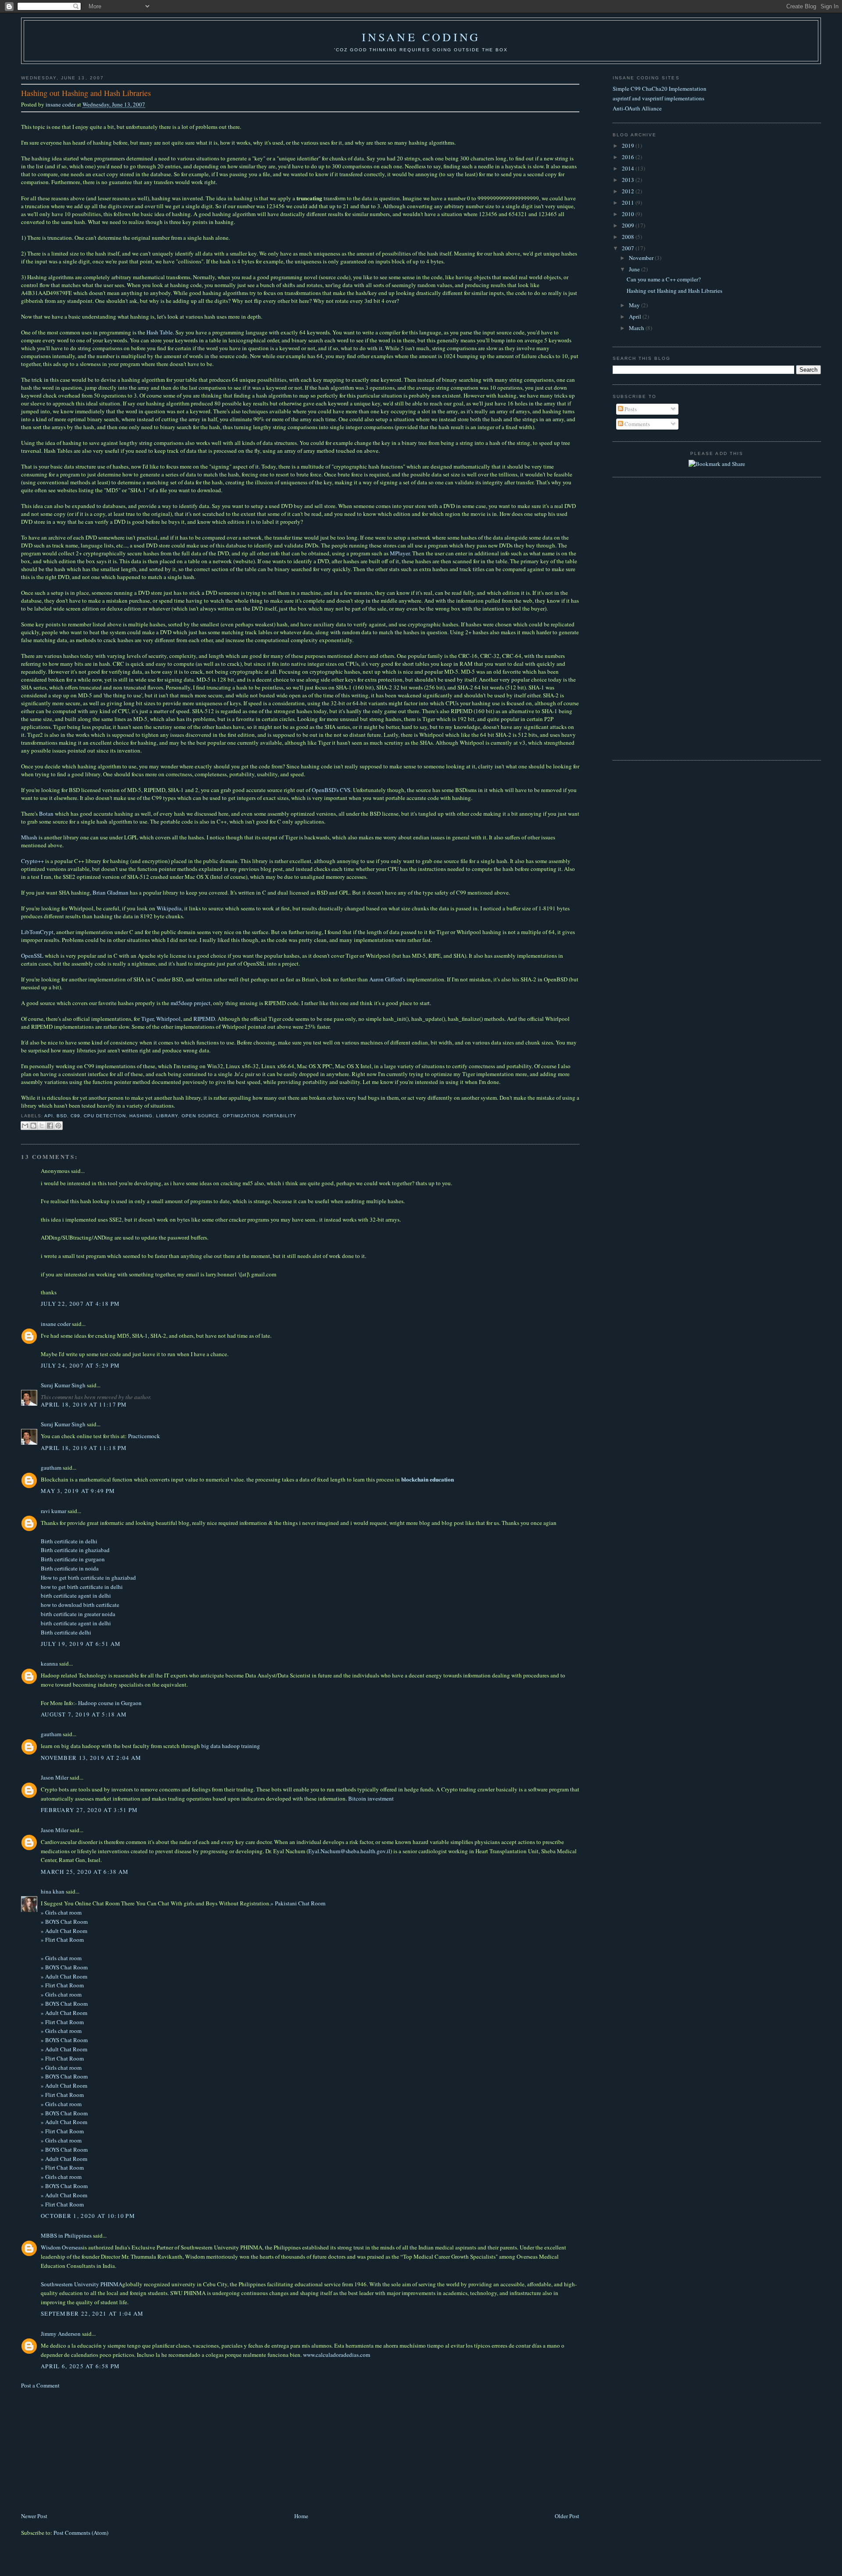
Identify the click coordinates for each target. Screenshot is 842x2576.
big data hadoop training (231, 1746)
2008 (629, 237)
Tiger (147, 1019)
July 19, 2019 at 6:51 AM (81, 1644)
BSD (62, 1116)
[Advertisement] (87, 2450)
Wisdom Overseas (62, 2247)
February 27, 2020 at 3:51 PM (89, 1810)
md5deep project (191, 1003)
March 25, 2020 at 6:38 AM (85, 1872)
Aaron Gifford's (387, 979)
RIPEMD (204, 1019)
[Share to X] (42, 1126)
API (49, 1116)
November (642, 258)
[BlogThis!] (33, 1126)
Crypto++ (32, 861)
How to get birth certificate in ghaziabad (88, 1578)
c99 (75, 1116)
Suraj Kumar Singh (63, 1385)
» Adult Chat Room (64, 1931)
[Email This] (25, 1126)
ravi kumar (54, 1511)
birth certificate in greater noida (78, 1614)
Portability (280, 1116)
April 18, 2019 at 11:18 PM (84, 1448)
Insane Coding (421, 37)
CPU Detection (105, 1116)
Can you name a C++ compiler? (664, 279)
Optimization (241, 1116)
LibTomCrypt (37, 932)
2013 (629, 180)
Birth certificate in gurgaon (73, 1559)
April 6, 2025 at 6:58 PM (80, 2366)
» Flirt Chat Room (62, 1940)
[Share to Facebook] (50, 1126)
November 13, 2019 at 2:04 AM (91, 1758)
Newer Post (34, 2516)
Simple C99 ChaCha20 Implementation (660, 89)
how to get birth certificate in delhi (82, 1587)
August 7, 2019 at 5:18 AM (84, 1714)
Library (167, 1116)
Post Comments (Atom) (81, 2533)
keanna (49, 1663)
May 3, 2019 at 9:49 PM (78, 1491)
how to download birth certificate (80, 1605)
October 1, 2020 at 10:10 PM (88, 2216)
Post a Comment (40, 2385)
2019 (629, 146)
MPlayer (400, 553)
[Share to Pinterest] (58, 1126)
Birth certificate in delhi (69, 1541)
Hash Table (160, 332)
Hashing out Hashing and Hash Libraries (674, 291)
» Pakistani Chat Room (298, 1903)
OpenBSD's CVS (331, 790)
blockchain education (428, 1479)
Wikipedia (169, 908)
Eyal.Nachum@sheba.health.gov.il (349, 1851)
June (635, 269)
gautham (51, 1467)
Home (301, 2516)
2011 (629, 203)
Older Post (567, 2516)
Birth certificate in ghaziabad (75, 1550)
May (635, 305)
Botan (46, 814)
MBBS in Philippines (66, 2235)
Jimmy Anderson (61, 2334)
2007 (629, 248)
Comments (637, 424)
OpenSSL (32, 956)
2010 (629, 214)
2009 (629, 225)
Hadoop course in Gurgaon (110, 1703)
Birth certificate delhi (66, 1632)
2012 (629, 191)
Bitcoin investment (371, 1798)
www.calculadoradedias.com (337, 2355)
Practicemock (144, 1436)
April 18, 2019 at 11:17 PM (84, 1404)
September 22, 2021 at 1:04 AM (92, 2313)
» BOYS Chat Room (64, 1922)
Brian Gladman (111, 892)
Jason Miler (55, 1777)
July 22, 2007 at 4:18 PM (80, 1304)
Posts (630, 409)
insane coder (61, 104)
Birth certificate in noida (70, 1568)
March (637, 328)
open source (200, 1116)
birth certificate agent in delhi (76, 1595)
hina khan (53, 1891)
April (636, 316)
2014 (629, 168)
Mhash (29, 837)
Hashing (141, 1116)
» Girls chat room (61, 1912)
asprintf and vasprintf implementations (658, 98)
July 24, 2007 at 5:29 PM (80, 1365)
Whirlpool (168, 1019)
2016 (629, 157)
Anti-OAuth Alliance (637, 108)
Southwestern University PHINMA (82, 2284)
